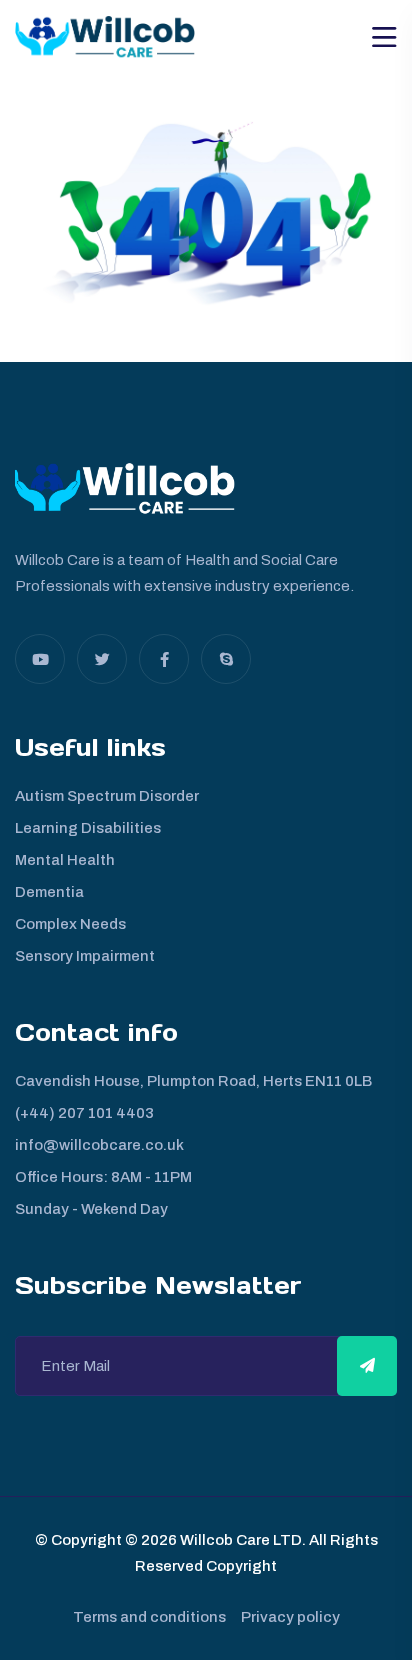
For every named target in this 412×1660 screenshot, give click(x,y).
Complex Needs (70, 924)
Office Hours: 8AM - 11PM (103, 1177)
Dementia (49, 892)
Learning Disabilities (88, 828)
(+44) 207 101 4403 (84, 1113)
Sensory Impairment (85, 956)
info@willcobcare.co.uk (99, 1145)
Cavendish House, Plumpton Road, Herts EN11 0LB (193, 1081)
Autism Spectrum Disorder (107, 796)
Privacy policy (290, 1617)
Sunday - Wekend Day (91, 1209)
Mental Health (65, 860)
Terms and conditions (149, 1617)
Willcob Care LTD (239, 1540)
